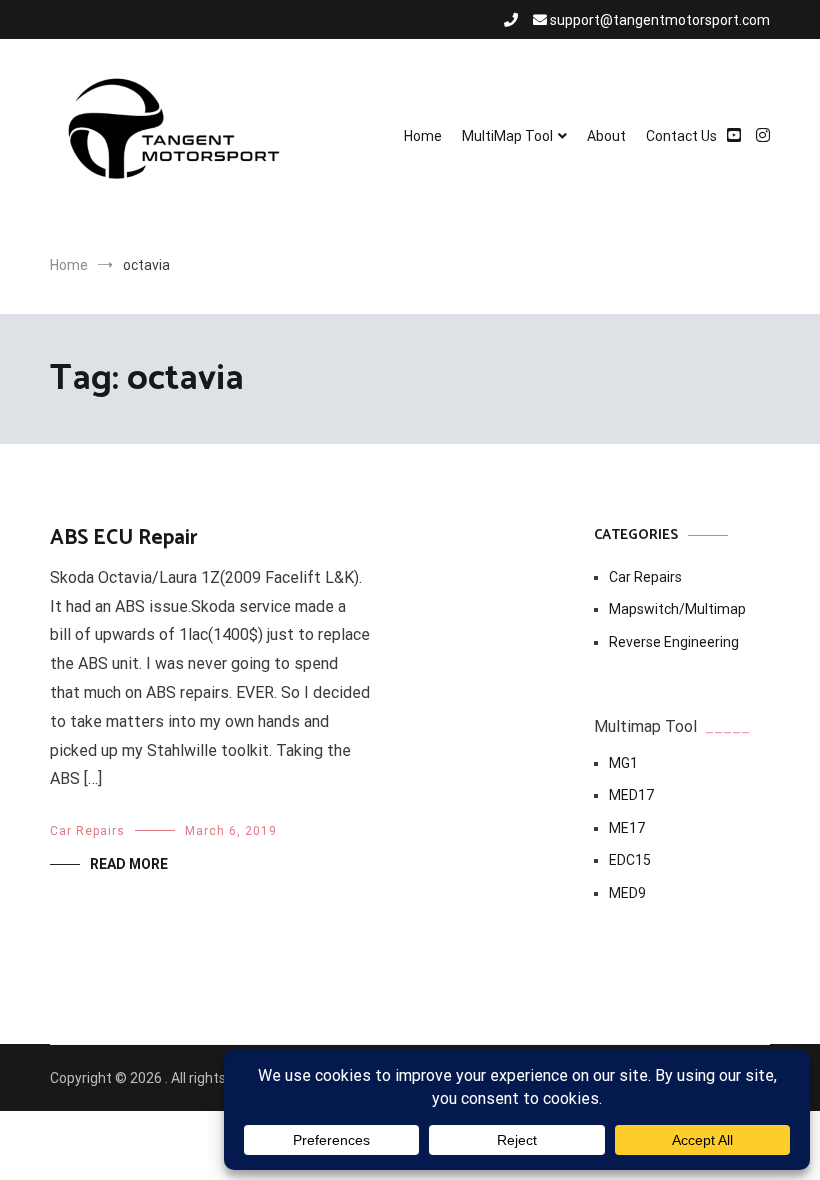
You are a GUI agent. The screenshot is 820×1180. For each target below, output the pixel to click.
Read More (129, 864)
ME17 (627, 828)
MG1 (623, 763)
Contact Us (681, 136)
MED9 (627, 893)
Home (423, 136)
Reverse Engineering (674, 642)
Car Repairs (87, 831)
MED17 (631, 795)
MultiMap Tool (507, 136)
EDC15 (630, 860)
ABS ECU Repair (124, 538)
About (606, 136)
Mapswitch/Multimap (677, 609)
